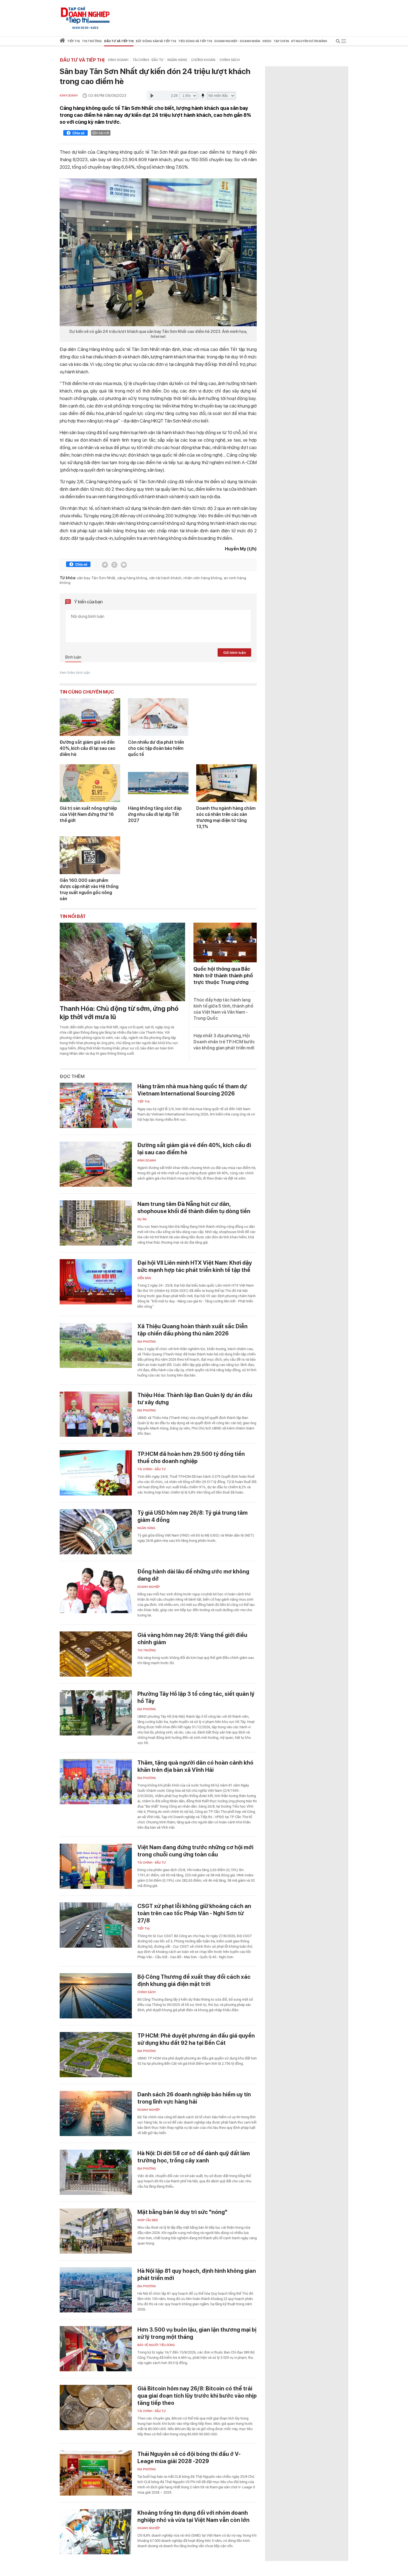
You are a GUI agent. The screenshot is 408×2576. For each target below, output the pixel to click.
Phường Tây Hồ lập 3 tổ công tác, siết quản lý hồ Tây (196, 1697)
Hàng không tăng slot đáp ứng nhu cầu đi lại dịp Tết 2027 (155, 814)
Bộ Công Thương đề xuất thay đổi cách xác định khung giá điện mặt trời (194, 1980)
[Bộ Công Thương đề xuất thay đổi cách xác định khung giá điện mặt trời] (96, 1996)
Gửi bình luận (235, 653)
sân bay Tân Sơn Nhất (96, 578)
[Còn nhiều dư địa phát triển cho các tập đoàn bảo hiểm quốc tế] (158, 717)
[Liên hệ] (124, 565)
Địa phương (147, 1342)
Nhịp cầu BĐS (148, 2220)
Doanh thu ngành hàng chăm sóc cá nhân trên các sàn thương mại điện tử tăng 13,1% (226, 817)
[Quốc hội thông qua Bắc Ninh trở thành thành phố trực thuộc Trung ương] (225, 942)
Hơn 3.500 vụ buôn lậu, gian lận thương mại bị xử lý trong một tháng (197, 2333)
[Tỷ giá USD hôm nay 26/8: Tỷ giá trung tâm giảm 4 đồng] (96, 1532)
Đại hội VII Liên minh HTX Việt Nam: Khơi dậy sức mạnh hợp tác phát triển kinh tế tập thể (195, 1266)
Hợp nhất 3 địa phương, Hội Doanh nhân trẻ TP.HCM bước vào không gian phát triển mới (224, 1042)
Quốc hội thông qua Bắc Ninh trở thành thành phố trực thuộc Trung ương (223, 976)
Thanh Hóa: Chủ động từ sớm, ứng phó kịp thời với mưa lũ (119, 1013)
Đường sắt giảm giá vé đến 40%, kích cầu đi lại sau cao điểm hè (88, 748)
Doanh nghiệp (149, 1587)
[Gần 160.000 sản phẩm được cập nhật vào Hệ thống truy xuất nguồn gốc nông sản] (90, 855)
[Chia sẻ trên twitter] (105, 565)
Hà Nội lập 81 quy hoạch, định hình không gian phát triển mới (197, 2274)
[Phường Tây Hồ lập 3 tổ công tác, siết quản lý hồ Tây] (96, 1713)
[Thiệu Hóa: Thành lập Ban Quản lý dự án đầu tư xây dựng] (96, 1414)
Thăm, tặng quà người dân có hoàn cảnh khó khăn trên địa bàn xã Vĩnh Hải (195, 1766)
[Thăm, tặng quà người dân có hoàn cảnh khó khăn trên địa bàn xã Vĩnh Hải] (96, 1782)
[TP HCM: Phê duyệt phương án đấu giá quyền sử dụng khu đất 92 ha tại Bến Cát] (96, 2055)
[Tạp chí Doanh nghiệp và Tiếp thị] (85, 15)
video (267, 41)
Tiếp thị (73, 41)
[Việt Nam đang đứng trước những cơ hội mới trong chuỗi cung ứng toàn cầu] (96, 1866)
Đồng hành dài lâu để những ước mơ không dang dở (193, 1575)
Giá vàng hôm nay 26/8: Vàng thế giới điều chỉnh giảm (192, 1639)
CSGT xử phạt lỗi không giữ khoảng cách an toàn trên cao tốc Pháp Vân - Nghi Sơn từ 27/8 (194, 1913)
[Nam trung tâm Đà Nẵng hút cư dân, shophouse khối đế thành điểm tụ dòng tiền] (96, 1223)
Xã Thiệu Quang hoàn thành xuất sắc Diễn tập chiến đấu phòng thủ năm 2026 (192, 1330)
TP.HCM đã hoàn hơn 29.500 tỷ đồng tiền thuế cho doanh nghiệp (191, 1457)
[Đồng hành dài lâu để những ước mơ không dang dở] (96, 1591)
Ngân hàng (177, 60)
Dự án (142, 1219)
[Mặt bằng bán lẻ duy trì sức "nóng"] (96, 2231)
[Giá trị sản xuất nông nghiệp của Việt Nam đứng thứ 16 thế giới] (90, 783)
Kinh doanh (118, 60)
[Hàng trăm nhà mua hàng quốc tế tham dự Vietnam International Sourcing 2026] (96, 1105)
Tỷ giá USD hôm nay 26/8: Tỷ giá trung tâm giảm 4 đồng (192, 1516)
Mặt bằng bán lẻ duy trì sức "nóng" (182, 2212)
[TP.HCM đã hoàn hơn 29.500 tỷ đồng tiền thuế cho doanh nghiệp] (96, 1473)
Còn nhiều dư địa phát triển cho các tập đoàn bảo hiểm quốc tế (156, 748)
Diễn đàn (144, 1278)
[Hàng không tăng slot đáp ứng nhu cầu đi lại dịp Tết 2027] (158, 783)
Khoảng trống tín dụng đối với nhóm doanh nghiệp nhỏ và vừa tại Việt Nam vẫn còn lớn (193, 2516)
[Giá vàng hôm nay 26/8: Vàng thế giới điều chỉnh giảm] (96, 1654)
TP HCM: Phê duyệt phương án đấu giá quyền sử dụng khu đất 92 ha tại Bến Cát (196, 2039)
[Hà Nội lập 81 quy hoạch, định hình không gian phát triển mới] (96, 2290)
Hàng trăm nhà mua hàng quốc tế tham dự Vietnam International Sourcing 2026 (192, 1090)
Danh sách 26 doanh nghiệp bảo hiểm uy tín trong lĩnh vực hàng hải (194, 2098)
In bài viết (102, 133)
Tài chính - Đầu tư (148, 60)
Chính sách (230, 60)
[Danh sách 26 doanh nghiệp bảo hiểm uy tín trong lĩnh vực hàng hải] (96, 2113)
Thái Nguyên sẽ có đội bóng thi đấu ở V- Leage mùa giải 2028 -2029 (189, 2458)
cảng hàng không (132, 578)
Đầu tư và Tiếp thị (82, 60)
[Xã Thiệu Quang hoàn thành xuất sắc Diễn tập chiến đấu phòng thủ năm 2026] (96, 1345)
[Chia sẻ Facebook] (75, 134)
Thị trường (147, 1650)
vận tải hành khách (165, 578)
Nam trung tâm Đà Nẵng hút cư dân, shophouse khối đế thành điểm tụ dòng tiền (194, 1208)
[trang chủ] (62, 41)
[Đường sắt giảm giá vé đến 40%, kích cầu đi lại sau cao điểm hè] (90, 717)
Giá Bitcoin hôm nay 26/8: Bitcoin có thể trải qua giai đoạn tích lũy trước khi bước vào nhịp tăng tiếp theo (197, 2396)
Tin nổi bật (73, 916)
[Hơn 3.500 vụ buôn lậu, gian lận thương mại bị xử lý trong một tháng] (96, 2349)
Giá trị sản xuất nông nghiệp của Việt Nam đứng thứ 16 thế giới (88, 814)
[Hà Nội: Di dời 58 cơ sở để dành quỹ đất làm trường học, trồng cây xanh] (96, 2172)
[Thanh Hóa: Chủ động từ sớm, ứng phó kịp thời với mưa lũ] (122, 962)
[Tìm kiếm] (338, 42)
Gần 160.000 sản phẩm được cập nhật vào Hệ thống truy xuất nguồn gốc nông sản (89, 890)
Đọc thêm (72, 1076)
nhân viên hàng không (203, 578)
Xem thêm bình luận (75, 673)
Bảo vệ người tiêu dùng (156, 2345)
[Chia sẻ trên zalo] (114, 565)
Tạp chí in (281, 41)
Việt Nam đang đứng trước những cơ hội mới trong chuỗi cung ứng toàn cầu (195, 1851)
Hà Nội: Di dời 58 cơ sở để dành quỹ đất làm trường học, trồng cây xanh (194, 2157)
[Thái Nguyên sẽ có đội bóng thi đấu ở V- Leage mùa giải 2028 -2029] (96, 2473)
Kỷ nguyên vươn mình (309, 41)
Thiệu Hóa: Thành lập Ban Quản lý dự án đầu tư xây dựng (195, 1399)
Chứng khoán (203, 60)
